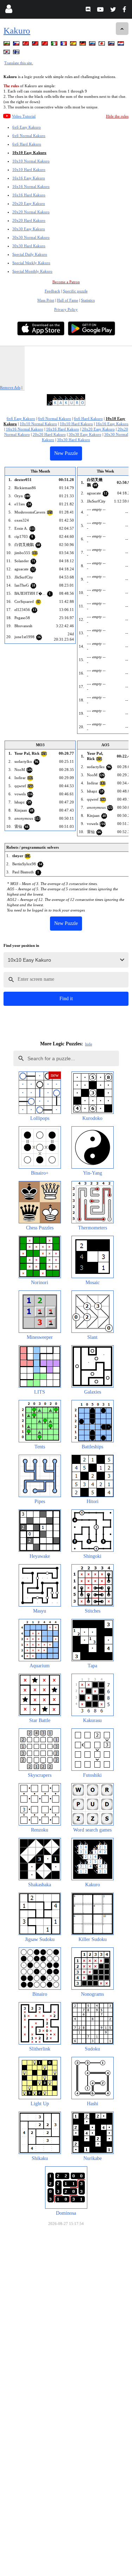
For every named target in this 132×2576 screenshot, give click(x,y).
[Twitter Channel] (114, 10)
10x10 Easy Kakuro (29, 153)
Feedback (52, 291)
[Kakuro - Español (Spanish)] (74, 45)
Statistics (88, 300)
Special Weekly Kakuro (31, 263)
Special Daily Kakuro (30, 254)
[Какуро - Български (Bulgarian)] (7, 45)
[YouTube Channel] (101, 10)
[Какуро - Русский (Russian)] (93, 45)
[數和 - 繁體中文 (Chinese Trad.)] (36, 45)
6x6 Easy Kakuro (27, 127)
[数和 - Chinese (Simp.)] (45, 45)
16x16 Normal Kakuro (31, 186)
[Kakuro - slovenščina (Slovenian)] (112, 45)
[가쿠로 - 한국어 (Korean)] (7, 53)
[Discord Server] (89, 10)
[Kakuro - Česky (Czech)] (17, 45)
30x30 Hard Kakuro (29, 246)
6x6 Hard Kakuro (27, 144)
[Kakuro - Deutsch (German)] (83, 45)
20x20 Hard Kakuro (29, 220)
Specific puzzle (75, 291)
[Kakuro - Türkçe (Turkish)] (26, 45)
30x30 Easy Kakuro (29, 229)
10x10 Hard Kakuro (29, 170)
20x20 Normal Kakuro (31, 212)
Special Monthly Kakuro (32, 271)
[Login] (9, 10)
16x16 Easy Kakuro (29, 178)
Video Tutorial (24, 116)
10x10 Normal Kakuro (31, 161)
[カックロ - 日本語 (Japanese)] (102, 45)
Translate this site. (19, 63)
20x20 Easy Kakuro (29, 203)
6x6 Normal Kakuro (29, 136)
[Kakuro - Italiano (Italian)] (55, 45)
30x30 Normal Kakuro (31, 237)
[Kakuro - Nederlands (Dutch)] (121, 45)
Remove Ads (10, 387)
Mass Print (46, 300)
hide (89, 1044)
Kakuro (17, 31)
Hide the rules (117, 116)
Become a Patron (66, 282)
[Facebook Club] (126, 10)
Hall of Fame (68, 300)
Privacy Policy (66, 309)
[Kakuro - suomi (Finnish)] (17, 53)
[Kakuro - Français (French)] (64, 45)
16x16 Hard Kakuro (29, 195)
